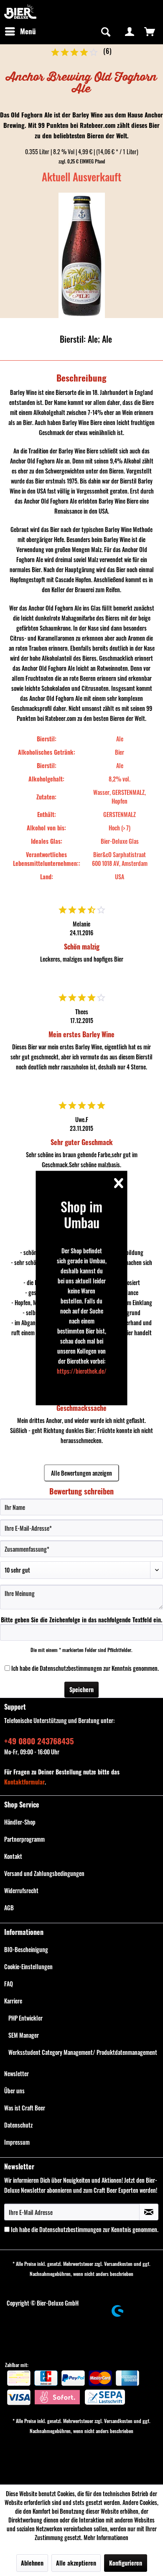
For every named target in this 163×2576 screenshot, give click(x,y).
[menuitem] (20, 31)
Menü (28, 31)
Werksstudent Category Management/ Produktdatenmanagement (83, 2052)
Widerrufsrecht (21, 1890)
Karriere (13, 2001)
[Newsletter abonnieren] (149, 2212)
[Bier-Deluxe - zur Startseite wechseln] (20, 11)
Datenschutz (18, 2125)
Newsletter (17, 2073)
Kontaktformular (24, 1782)
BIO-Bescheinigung (26, 1949)
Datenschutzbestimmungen (71, 1668)
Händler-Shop (20, 1822)
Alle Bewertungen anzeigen (81, 1473)
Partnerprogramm (24, 1839)
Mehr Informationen (106, 2537)
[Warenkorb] (150, 31)
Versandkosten (118, 2264)
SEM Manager (24, 2035)
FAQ (9, 1984)
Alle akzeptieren (76, 2563)
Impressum (17, 2142)
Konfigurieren (126, 2563)
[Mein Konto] (130, 31)
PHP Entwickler (25, 2018)
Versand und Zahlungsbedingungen (44, 1873)
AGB (9, 1908)
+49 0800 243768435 (39, 1741)
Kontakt (13, 1856)
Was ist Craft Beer (25, 2108)
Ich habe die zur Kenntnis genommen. (85, 1668)
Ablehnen (32, 2563)
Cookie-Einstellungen (28, 1966)
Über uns (14, 2091)
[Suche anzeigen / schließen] (105, 31)
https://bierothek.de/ (82, 1371)
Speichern (81, 1689)
